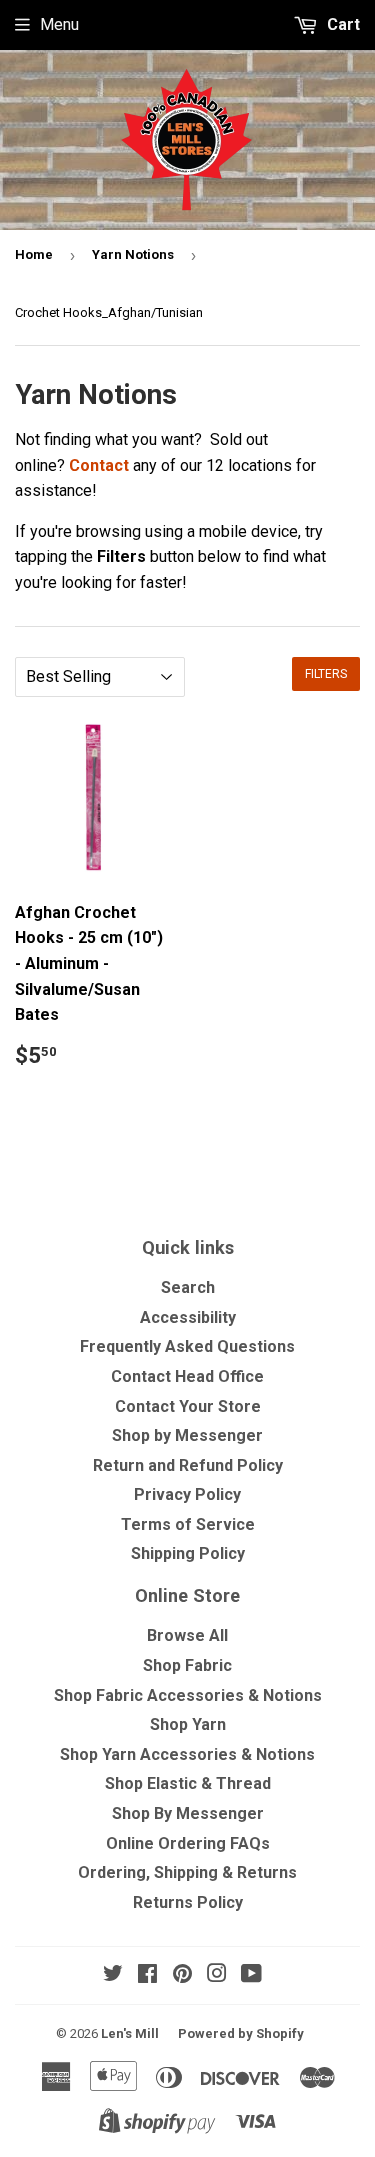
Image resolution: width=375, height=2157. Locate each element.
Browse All (187, 1635)
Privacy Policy (187, 1494)
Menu (59, 24)
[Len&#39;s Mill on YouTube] (251, 1975)
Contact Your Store (188, 1406)
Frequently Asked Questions (187, 1346)
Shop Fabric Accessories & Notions (188, 1695)
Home (34, 254)
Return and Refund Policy (188, 1465)
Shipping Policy (188, 1553)
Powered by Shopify (241, 2033)
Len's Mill (130, 2033)
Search (188, 1287)
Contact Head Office (187, 1376)
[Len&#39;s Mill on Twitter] (113, 1975)
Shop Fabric (187, 1665)
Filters (326, 674)
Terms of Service (188, 1524)
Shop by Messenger (187, 1435)
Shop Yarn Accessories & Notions (187, 1754)
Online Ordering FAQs (188, 1843)
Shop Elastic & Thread (188, 1783)
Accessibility (188, 1317)
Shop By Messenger (188, 1813)
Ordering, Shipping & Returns (187, 1872)
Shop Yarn (188, 1724)
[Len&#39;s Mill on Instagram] (217, 1975)
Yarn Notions (133, 254)
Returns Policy (188, 1902)
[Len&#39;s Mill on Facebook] (147, 1975)
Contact (99, 465)
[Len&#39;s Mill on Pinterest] (182, 1975)
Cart (341, 24)
